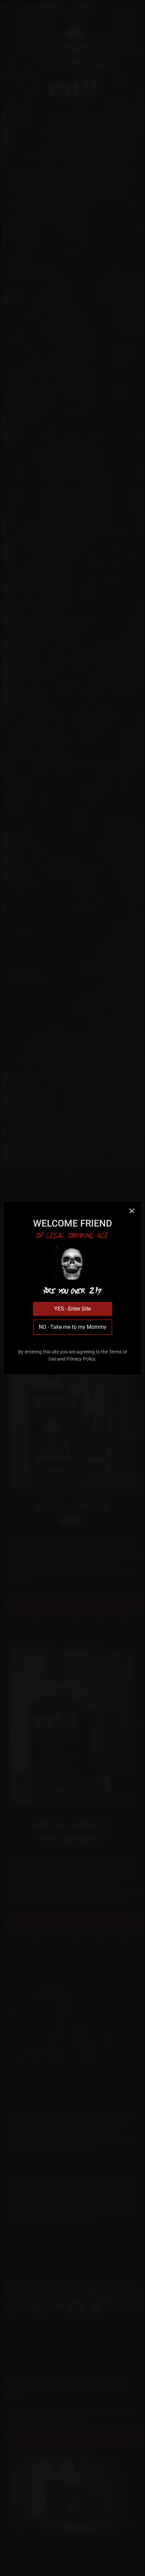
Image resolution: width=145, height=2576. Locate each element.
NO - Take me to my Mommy (73, 1327)
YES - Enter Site (72, 1309)
